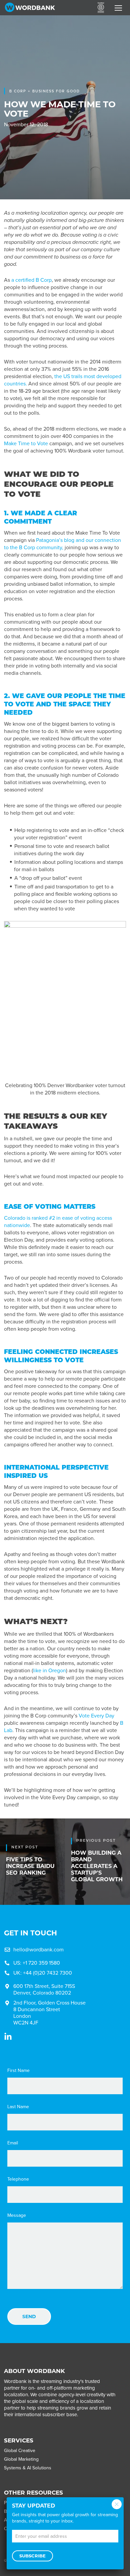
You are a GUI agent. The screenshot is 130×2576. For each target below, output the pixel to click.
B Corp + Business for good (45, 91)
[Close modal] (117, 2504)
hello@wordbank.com (38, 1950)
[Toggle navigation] (118, 8)
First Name (18, 2071)
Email (13, 2143)
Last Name (18, 2107)
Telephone (18, 2179)
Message (17, 2215)
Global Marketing (21, 2459)
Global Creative (20, 2451)
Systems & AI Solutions (28, 2468)
